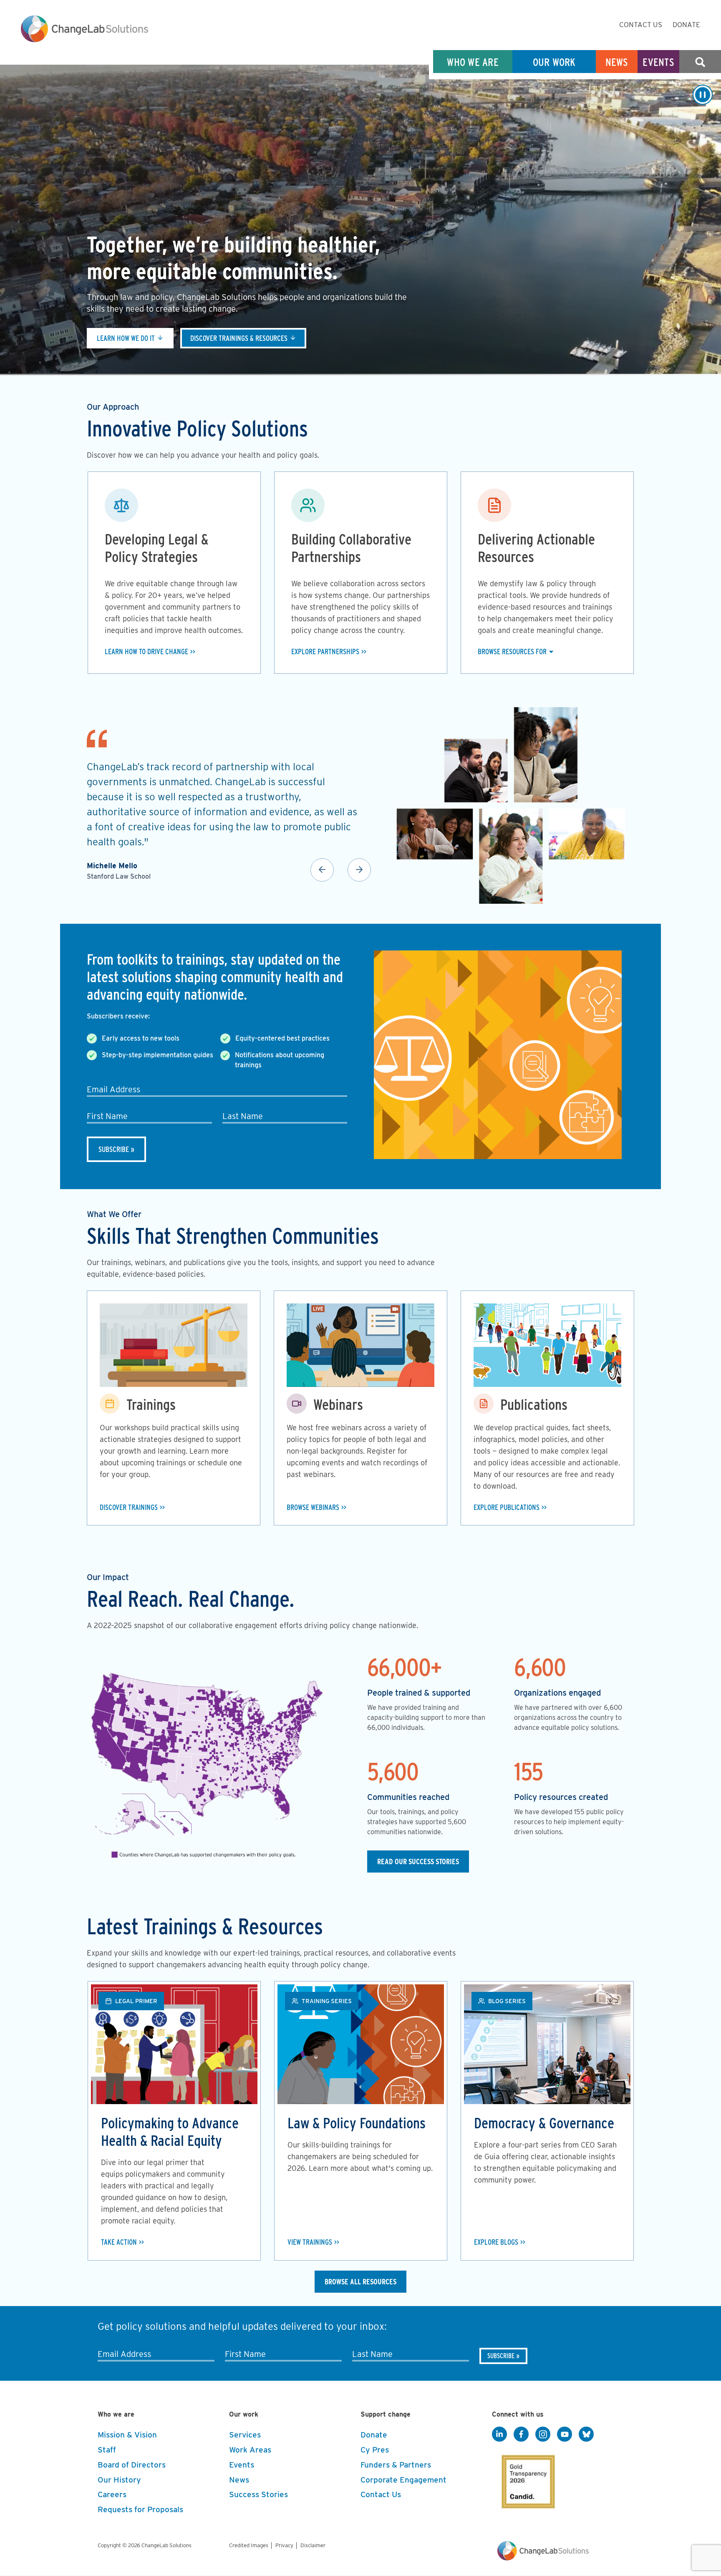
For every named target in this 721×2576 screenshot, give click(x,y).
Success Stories (258, 2494)
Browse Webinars (313, 1507)
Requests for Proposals (140, 2509)
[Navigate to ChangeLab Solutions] (543, 2558)
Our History (119, 2480)
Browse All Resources (360, 2282)
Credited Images (249, 2545)
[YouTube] (565, 2435)
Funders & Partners (396, 2465)
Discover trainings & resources (239, 338)
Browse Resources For (512, 652)
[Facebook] (521, 2435)
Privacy (284, 2545)
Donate (686, 25)
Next (359, 870)
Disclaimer (313, 2545)
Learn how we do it (126, 338)
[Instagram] (543, 2435)
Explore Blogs (496, 2242)
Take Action (119, 2242)
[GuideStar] (527, 2479)
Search (700, 62)
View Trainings (310, 2242)
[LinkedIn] (499, 2435)
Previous (322, 870)
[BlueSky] (586, 2435)
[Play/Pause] (703, 95)
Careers (112, 2494)
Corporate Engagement (403, 2480)
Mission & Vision (127, 2435)
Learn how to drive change (146, 652)
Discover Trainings (129, 1507)
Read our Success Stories (418, 1861)
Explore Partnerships (325, 652)
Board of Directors (132, 2465)
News (617, 62)
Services (245, 2435)
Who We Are (473, 62)
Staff (107, 2450)
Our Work (554, 62)
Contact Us (641, 25)
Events (658, 62)
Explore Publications (507, 1507)
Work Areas (250, 2450)
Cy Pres (375, 2450)
